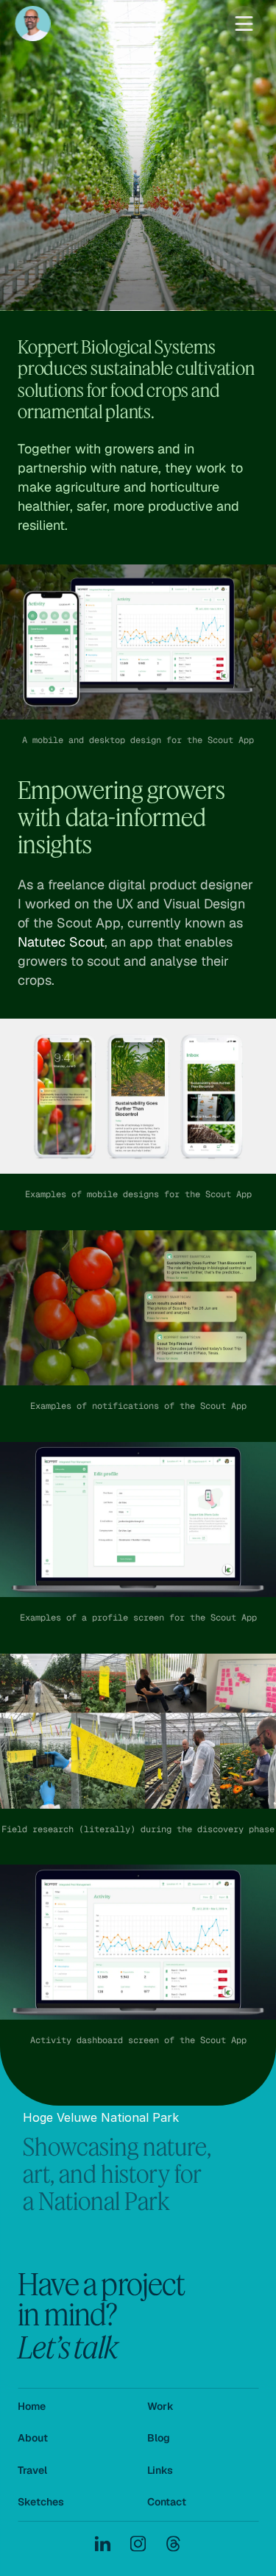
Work (160, 2406)
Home (32, 2406)
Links (160, 2470)
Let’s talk (68, 2346)
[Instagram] (138, 2544)
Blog (159, 2438)
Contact (167, 2502)
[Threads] (174, 2544)
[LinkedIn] (103, 2544)
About (33, 2438)
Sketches (41, 2502)
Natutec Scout (61, 942)
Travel (32, 2470)
